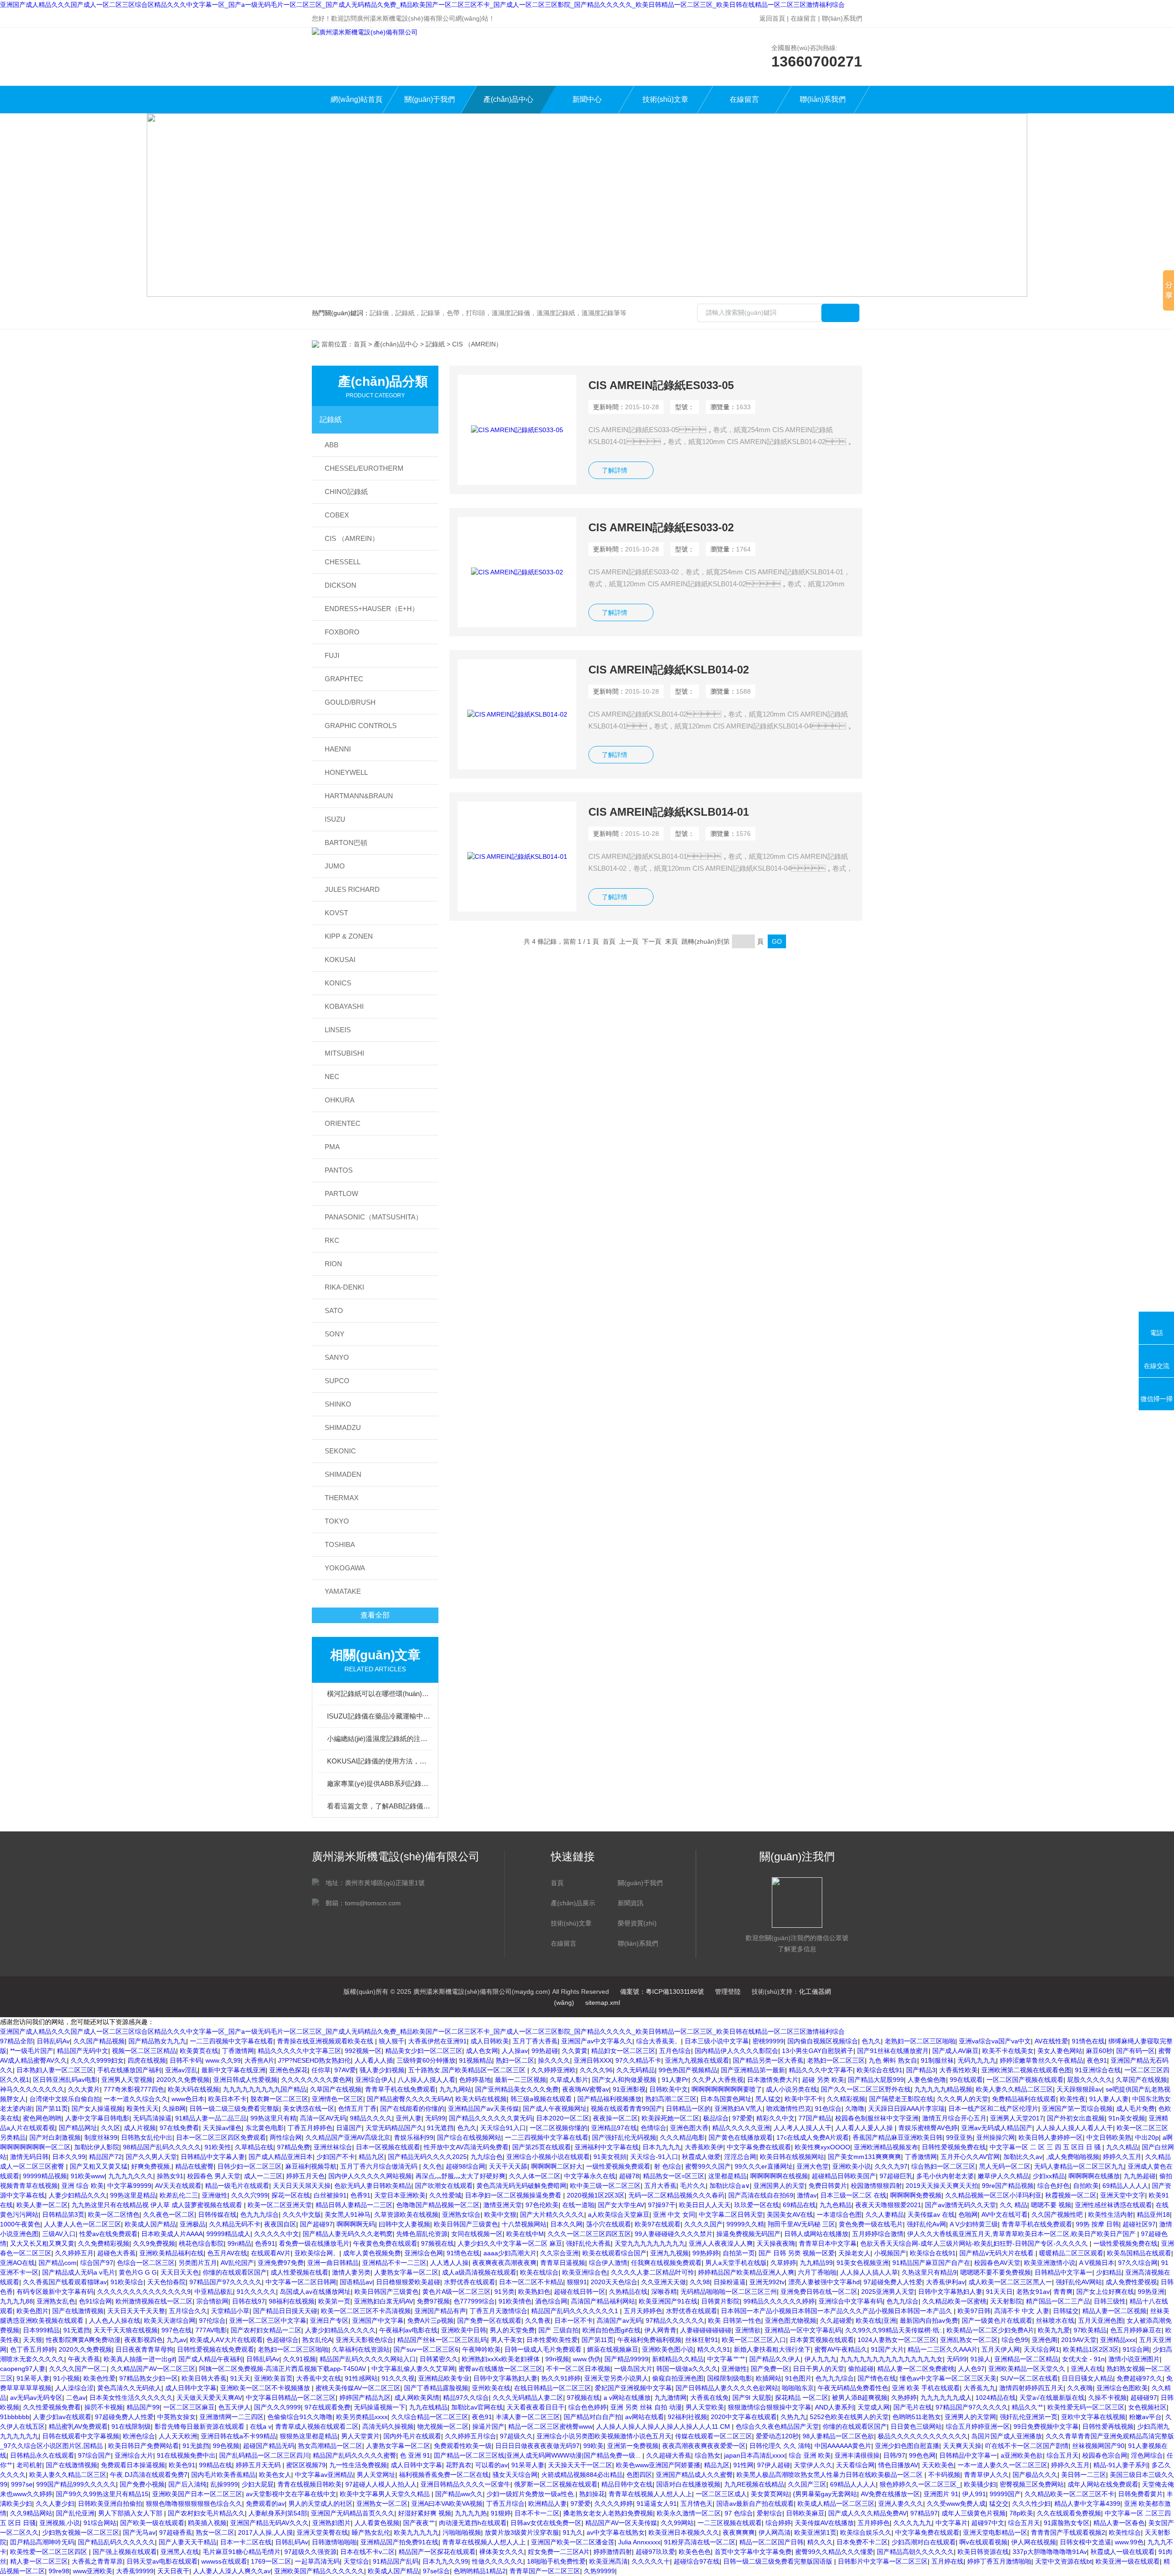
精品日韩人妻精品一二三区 (354, 2205)
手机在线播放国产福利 (129, 2070)
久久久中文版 (302, 2214)
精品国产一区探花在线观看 (437, 2552)
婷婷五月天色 (305, 2176)
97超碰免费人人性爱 (893, 2282)
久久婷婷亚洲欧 (554, 2070)
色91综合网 (95, 2301)
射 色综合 (668, 2166)
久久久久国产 (703, 2224)
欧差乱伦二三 (179, 2195)
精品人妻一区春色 (1119, 2523)
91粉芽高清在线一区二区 (700, 2542)
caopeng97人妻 (23, 2369)
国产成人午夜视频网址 (555, 2109)
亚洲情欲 (748, 2330)
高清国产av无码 (619, 2320)
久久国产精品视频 (99, 2041)
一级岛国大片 (633, 2369)
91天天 (240, 2378)
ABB (332, 445)
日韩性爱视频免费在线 (954, 2147)
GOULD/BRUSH (350, 702)
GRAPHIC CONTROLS (361, 726)
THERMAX (342, 1498)
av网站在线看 (645, 2417)
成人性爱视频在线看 (299, 2272)
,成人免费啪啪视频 (1073, 2157)
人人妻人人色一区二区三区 (83, 2224)
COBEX (337, 515)
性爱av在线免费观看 (108, 2234)
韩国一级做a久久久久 (687, 2369)
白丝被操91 (330, 2195)
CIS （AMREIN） (352, 538)
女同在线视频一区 (477, 2234)
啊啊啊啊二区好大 (557, 2166)
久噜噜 (855, 2109)
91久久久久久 (256, 2292)
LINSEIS (338, 1030)
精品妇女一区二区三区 (623, 2051)
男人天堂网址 (376, 2475)
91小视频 (66, 2378)
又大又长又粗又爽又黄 (42, 2243)
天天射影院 (1006, 2301)
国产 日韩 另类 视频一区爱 (797, 2253)
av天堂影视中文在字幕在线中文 (291, 2494)
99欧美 (593, 2446)
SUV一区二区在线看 (1029, 2378)
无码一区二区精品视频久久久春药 (676, 2195)
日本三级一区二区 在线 (853, 2195)
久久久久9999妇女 (97, 2060)
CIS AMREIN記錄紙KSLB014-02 (669, 670)
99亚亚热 (959, 2137)
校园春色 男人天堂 (214, 2176)
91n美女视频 (1127, 2118)
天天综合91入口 (503, 2128)
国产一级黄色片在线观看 (997, 2320)
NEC (332, 1077)
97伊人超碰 (774, 2465)
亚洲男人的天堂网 (970, 2417)
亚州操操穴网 (996, 2137)
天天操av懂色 (222, 2128)
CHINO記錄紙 (346, 492)
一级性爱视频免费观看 (618, 2166)
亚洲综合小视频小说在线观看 (548, 2157)
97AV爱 (345, 2070)
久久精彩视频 (846, 2099)
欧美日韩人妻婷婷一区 (1051, 2137)
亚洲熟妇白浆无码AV (384, 2301)
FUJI (332, 655)
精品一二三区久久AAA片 (943, 2349)
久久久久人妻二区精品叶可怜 (653, 2272)
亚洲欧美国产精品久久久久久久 (319, 2571)
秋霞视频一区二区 (1071, 2195)
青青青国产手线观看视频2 (1068, 2532)
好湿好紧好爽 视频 (425, 2513)
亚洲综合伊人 (375, 2080)
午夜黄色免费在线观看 (385, 2243)
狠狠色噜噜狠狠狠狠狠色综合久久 (194, 2504)
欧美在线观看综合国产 (615, 2253)
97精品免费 (293, 2147)
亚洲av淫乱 (181, 2070)
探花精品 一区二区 (802, 2398)
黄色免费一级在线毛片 (871, 2224)
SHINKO (338, 1404)
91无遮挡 (440, 2128)
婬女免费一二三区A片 (559, 2552)
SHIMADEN (343, 1474)
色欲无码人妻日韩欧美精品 (373, 2186)
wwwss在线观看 (224, 2561)
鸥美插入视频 (207, 2523)
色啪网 (968, 2214)
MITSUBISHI (344, 1053)
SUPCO (337, 1381)
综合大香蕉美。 (659, 2041)
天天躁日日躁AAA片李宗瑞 (906, 2109)
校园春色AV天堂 (997, 2263)
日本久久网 (566, 2224)
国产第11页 (52, 2109)
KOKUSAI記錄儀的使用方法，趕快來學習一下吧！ (380, 1761)
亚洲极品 (193, 2224)
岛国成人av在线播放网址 (315, 2292)
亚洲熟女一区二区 (382, 2504)
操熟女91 (170, 2176)
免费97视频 (433, 2301)
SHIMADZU (343, 1427)
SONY (335, 1334)
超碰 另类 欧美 (823, 2080)
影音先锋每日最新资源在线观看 (200, 2426)
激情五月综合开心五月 (954, 2118)
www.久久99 (223, 2060)
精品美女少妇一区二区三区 (424, 2051)
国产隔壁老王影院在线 (901, 2099)
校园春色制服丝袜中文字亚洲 (877, 2118)
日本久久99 (69, 2157)
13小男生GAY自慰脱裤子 (818, 2051)
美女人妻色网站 (1060, 2051)
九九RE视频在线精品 (754, 2484)
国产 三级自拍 (559, 2330)
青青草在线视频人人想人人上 (650, 2494)
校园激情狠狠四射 (876, 2186)
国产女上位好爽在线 (1105, 2292)
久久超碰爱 (836, 2320)
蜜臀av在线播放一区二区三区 (501, 2369)
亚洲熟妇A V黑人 (739, 2109)
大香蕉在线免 (709, 2398)
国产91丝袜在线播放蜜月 (893, 2051)
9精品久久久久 (371, 2118)
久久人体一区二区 (535, 2176)
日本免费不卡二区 (862, 2542)
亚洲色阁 (1045, 2340)
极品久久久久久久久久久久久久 (923, 2436)
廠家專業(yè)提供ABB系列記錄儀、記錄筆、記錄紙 (380, 1783)
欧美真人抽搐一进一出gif (139, 2359)
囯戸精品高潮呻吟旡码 (42, 2542)
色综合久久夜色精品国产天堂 (777, 2426)
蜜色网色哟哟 (42, 2118)
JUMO (335, 866)
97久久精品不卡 (638, 2060)
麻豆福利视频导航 (311, 2166)
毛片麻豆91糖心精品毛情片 (242, 2552)
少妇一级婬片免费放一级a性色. (531, 2494)
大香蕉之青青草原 (97, 2561)
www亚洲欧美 (93, 2571)
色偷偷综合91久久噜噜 (300, 2417)
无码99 (435, 2118)
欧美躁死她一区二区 (670, 2118)
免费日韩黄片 (828, 2186)
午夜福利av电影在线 (408, 2330)
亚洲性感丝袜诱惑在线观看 (1113, 2205)
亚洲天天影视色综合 (365, 2340)
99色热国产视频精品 (688, 2070)
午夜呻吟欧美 (482, 2349)
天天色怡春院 (166, 2282)
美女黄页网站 (770, 2494)
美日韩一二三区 (1084, 2475)
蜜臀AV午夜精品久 (841, 2349)
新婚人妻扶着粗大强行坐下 (772, 2349)
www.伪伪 (587, 2359)
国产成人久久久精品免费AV (867, 2513)
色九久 (871, 2041)
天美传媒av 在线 (931, 2214)
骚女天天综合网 (515, 2475)
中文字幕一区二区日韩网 (301, 2282)
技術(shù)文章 (665, 99)
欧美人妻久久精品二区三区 (1014, 2089)
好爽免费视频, (151, 2166)
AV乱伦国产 (237, 2263)
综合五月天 (1063, 2455)
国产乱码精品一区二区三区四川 (264, 2455)
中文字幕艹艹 (726, 2359)
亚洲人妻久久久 (901, 2504)
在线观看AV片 (271, 2253)
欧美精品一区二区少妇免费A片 (990, 2330)
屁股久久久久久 (1090, 2080)
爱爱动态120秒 (777, 2436)
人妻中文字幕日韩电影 (97, 2118)
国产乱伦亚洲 (75, 2513)
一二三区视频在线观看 (730, 2523)
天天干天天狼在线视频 (126, 2330)
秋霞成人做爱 (701, 2157)
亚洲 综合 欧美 (83, 2186)
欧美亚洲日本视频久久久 (684, 2532)
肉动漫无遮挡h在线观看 (473, 2523)
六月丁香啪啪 (817, 2272)
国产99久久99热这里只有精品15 (102, 2494)
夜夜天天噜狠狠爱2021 (888, 2205)
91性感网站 (361, 2378)
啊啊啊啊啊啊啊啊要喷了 (727, 2089)
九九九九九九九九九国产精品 (265, 2089)
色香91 (360, 2195)
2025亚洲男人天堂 (888, 2292)
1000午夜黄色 (20, 2224)
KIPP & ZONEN (349, 936)
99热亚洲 (1151, 2292)
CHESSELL (343, 562)
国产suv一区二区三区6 (426, 2349)
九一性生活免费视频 (358, 2465)
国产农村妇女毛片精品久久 (206, 2513)
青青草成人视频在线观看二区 (317, 2426)
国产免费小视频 (142, 2484)
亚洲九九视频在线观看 (697, 2060)
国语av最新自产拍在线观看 (755, 2504)
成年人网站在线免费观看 (1103, 2484)
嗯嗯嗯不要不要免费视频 (996, 2272)
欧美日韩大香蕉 (204, 2378)
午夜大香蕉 (84, 2359)
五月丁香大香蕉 (535, 2041)
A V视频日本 (1097, 2263)
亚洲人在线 (1087, 2369)
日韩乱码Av (53, 2041)
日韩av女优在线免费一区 (546, 2523)
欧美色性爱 (100, 2378)
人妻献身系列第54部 (278, 2513)
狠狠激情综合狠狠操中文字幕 (770, 2407)
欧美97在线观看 (658, 2224)
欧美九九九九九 (416, 2532)
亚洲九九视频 (670, 2253)
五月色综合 (675, 2051)
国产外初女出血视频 (1076, 2118)
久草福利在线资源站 (361, 2349)
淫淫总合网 (740, 2157)
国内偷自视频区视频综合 (823, 2041)
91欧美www (88, 2176)
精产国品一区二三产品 (1058, 2301)
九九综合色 (487, 2157)
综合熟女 (708, 2455)
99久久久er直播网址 (764, 2166)
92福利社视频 (687, 2417)
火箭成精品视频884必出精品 (582, 2475)
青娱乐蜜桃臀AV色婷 (928, 2128)
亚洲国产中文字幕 (378, 2320)
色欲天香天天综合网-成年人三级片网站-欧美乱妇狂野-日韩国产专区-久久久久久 (975, 2243)
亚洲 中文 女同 (674, 2214)
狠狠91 (577, 2282)
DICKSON (341, 585)
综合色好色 (1053, 2186)
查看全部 (375, 1615)
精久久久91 (714, 2349)
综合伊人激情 (608, 2263)
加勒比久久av (1023, 2157)
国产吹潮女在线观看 (444, 2186)
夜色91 (1097, 2060)
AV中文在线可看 (1005, 2214)
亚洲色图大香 (689, 2128)
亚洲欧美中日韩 (464, 2330)
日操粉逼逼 (730, 2282)
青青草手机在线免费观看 (400, 2089)
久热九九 (793, 2417)
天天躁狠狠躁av (1079, 2089)
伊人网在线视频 (1034, 2542)
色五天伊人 (234, 2407)
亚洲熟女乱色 (56, 2301)
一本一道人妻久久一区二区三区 (1002, 2465)
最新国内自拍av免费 (929, 2320)
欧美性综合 (1125, 2532)
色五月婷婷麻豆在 (1136, 2330)
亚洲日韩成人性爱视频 (245, 2080)
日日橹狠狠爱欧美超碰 (408, 2282)
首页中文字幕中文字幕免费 (753, 2552)
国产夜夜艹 (419, 2523)
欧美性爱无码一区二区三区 (1086, 2407)
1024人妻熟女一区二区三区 (897, 2340)
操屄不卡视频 (104, 2407)
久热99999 (599, 2571)
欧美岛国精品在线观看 (1139, 2253)
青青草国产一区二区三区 (545, 2571)
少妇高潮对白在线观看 (924, 2542)
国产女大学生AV (621, 2205)
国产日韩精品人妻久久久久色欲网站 (727, 2388)
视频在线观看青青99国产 (626, 2109)
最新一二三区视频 (521, 2080)
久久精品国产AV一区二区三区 (153, 2369)
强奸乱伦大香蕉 (588, 2243)
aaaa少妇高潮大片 (510, 2253)
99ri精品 (239, 2243)
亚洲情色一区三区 (338, 2099)
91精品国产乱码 (396, 2561)
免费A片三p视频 (430, 2320)
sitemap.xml (603, 2003)
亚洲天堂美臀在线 (322, 2532)
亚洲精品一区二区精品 (1026, 2359)
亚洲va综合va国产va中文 (995, 2041)
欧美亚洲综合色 (585, 2272)
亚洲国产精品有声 (440, 2311)
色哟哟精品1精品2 (480, 2571)
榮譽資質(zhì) (637, 1923)
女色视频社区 (1147, 2407)
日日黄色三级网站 (916, 2426)
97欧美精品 (1090, 2330)
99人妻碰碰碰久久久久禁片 (674, 2234)
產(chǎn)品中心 (508, 99)
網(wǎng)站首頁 (357, 99)
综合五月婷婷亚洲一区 (978, 2426)
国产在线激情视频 (78, 2311)
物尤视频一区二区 (443, 2426)
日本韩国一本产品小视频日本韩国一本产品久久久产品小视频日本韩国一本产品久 (837, 2311)
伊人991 (974, 2494)
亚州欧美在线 (491, 2388)
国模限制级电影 (730, 2378)
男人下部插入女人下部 (131, 2513)
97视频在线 (583, 2398)
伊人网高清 (775, 2532)
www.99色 (1129, 2542)
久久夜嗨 (1080, 2388)
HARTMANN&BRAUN (359, 796)
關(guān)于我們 (430, 99)
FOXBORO (342, 632)
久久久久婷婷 (614, 2504)
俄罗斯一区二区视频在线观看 (556, 2484)
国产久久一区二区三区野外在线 (866, 2089)
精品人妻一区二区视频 (1114, 2311)
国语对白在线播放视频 (688, 2484)
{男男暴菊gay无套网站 (825, 2494)
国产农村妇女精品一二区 (266, 2330)
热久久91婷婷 (561, 2378)
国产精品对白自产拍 (593, 2417)
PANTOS (339, 1170)
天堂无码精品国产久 (394, 2128)
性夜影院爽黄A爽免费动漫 (83, 2340)
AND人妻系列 (834, 2407)
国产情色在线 (877, 2378)
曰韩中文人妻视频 (404, 2224)
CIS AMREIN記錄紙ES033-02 (661, 527)
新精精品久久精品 (678, 2359)
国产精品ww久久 (459, 2494)
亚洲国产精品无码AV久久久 (269, 2523)
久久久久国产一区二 (78, 2369)
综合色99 (1015, 2340)
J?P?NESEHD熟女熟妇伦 (314, 2060)
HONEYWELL (346, 772)
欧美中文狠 (500, 2214)
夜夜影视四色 (144, 2340)
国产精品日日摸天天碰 (285, 2311)
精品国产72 (105, 2157)
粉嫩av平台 (1145, 2417)
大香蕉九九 (980, 2388)
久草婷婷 (783, 2263)
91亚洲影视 (629, 2089)
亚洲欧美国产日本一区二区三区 (197, 2494)
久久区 (111, 2128)
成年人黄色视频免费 (372, 2253)
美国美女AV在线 (790, 2214)
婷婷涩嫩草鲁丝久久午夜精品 (1041, 2060)
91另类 (504, 2292)
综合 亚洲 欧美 (810, 2455)
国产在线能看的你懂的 (412, 2109)
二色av (76, 2398)
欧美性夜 (1073, 2099)
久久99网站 (677, 2523)
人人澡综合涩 (74, 2388)
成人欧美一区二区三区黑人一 (1010, 2282)
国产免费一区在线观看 (489, 2320)
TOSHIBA (340, 1544)
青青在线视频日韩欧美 (310, 2484)
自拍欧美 (1086, 2186)
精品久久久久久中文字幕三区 (299, 2051)
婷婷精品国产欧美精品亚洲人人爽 (746, 2272)
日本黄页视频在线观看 (822, 2340)
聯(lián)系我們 (842, 18)
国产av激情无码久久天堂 (961, 2205)
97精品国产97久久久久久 (226, 2282)
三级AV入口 (59, 2234)
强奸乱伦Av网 (926, 2224)
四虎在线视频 (147, 2060)
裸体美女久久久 (502, 2552)
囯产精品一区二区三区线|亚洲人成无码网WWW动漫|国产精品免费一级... (538, 2455)
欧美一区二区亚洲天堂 (280, 2205)
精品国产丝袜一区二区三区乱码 (442, 2340)
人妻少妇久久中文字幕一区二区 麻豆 (510, 2243)
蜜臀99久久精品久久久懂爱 (834, 2552)
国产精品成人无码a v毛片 (79, 2272)
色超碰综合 (282, 2340)
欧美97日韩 (974, 2311)
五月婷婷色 (874, 2523)
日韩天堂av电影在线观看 (162, 2561)
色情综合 (653, 2128)
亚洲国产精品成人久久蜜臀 (694, 2475)
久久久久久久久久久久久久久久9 (144, 2292)
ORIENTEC (343, 1123)
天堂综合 (356, 2561)
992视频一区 (363, 2051)
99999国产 (1005, 2494)
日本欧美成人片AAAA (172, 2234)
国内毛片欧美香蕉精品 (223, 2475)
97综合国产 (94, 2455)
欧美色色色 (695, 2552)
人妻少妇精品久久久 (78, 2195)
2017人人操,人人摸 (266, 2532)
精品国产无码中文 (83, 2051)
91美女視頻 (610, 2157)
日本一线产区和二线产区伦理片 (993, 2109)
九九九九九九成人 (946, 2398)
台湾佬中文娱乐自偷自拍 (65, 2099)
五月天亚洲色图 (1101, 2320)
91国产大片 (887, 2349)
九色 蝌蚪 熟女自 (893, 2060)
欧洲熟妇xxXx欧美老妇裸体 (502, 2359)
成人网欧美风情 (417, 2398)
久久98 (700, 2282)
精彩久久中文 (775, 2118)
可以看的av (491, 2465)
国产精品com (58, 2263)
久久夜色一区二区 (169, 2214)
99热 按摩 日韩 (1097, 2224)
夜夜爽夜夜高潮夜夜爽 (504, 2263)
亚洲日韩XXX (593, 2060)
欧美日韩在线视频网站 (792, 2157)
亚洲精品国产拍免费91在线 (399, 2542)
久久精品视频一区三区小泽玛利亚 (993, 2195)
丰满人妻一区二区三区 (528, 2417)
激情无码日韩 (29, 2157)
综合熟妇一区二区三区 (943, 2166)
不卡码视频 (944, 2475)
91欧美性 (218, 2147)
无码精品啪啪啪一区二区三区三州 (729, 2292)
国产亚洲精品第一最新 (753, 2070)
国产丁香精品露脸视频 (436, 2388)
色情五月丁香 (357, 2109)
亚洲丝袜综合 (333, 2147)
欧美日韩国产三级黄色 (466, 2224)
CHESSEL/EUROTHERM (364, 468)
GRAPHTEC (344, 679)
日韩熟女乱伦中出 (147, 2137)
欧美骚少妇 (980, 2484)
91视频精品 (476, 2060)
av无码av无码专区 (36, 2398)
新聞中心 (587, 99)
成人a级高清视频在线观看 (479, 2272)
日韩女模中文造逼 (1085, 2542)
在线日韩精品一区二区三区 (553, 2388)
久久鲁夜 (538, 2320)
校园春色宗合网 (1105, 2455)
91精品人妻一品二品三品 (211, 2118)
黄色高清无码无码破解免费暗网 (521, 2186)
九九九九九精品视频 (943, 2089)
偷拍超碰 (861, 2369)
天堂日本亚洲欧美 (400, 2195)
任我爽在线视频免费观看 (666, 2263)
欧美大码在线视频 (194, 2089)
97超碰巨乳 (896, 2176)
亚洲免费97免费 (281, 2263)
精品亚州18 (1153, 2214)
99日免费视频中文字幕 (1046, 2426)
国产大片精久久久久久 (552, 2214)
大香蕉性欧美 (958, 2070)
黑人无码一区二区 (1005, 2166)
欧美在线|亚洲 (876, 2320)
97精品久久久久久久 (675, 2320)
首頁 (360, 344)
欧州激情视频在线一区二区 (154, 2301)
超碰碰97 (1144, 2398)
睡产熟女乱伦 (371, 2532)
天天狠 (33, 2340)
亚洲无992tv (767, 2282)
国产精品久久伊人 (775, 2359)
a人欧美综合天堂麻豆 (619, 2214)
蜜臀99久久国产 (708, 2166)
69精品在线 (799, 2205)
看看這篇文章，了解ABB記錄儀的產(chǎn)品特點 (380, 1806)
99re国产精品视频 (1008, 2186)
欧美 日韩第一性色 (735, 2320)
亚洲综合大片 (134, 2455)
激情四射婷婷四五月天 (1031, 2388)
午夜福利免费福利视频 (649, 2340)
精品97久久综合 (466, 2398)
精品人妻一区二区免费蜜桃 (916, 2369)
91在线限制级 (131, 2426)
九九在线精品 (428, 2407)
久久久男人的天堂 (963, 2099)
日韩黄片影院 (720, 2301)
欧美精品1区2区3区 (1091, 2349)
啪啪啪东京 (798, 2388)
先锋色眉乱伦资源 (422, 2234)
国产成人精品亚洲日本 (281, 2157)
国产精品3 (921, 2070)
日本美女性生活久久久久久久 (131, 2398)
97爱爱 (742, 2118)
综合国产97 (97, 2263)
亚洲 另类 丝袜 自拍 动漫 (646, 2407)
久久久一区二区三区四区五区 (589, 2234)
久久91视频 (299, 2359)
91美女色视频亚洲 (863, 2263)
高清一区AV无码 (323, 2118)
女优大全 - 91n (1083, 2359)
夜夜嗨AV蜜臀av (586, 2089)
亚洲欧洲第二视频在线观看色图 (1026, 2070)
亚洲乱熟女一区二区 (969, 2340)
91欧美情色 (515, 2301)
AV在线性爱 (1051, 2041)
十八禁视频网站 (524, 2224)
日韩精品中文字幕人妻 (213, 2157)
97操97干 (662, 2205)
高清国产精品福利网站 (603, 2301)
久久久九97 (891, 2166)
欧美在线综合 (539, 2272)
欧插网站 (769, 2378)
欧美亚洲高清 (609, 2561)
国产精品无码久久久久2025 (427, 2157)
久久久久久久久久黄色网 (316, 2080)
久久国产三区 (807, 2484)
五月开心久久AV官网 (970, 2157)
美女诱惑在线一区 (309, 2109)
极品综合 (716, 2118)
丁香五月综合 (505, 2504)
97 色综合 (739, 2513)
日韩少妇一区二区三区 (249, 2166)
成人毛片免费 (1135, 2109)
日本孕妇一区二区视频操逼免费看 (514, 2195)
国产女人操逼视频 (97, 2109)
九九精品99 (816, 2263)
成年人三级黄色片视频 (974, 2513)
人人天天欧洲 (178, 2436)
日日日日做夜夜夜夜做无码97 (537, 2446)
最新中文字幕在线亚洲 (233, 2070)
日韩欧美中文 (669, 2089)
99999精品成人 (228, 2234)
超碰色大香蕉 (116, 2253)
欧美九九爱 (1054, 2330)
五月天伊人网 (1001, 2349)
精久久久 (820, 2542)
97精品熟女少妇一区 (149, 2378)
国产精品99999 (626, 2359)
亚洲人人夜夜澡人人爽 (721, 2243)
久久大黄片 (84, 2089)
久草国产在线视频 (1141, 2080)
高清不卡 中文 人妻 (1022, 2311)
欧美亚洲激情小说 (1050, 2263)
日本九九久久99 (445, 2561)
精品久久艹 (1028, 2407)
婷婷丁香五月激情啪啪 (999, 2561)
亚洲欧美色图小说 (668, 2349)
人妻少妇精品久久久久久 (340, 2330)
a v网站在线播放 (627, 2398)
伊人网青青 (660, 2330)
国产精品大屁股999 (876, 2080)
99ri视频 (557, 2359)
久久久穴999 (249, 2195)
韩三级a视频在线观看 (542, 2099)
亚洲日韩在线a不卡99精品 (238, 2436)
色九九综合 (903, 2301)
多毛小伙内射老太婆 (945, 2176)
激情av (807, 2195)
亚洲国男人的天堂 (779, 2186)
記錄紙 (435, 344)
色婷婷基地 (475, 2080)
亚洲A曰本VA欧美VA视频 (447, 2504)
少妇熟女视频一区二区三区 (81, 2532)
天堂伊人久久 (813, 2465)
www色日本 (188, 2099)
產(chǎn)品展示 (573, 1903)
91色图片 (798, 2378)
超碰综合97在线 (697, 2561)
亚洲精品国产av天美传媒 (484, 2109)
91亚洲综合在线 (1098, 2070)
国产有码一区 (1135, 2051)
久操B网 (174, 2109)
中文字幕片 (952, 2523)
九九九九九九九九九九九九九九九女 (892, 2359)
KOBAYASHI (344, 1006)
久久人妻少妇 (55, 2504)
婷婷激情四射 (613, 2552)
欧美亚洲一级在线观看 (1128, 2561)
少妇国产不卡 (336, 2157)
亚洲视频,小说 (60, 2523)
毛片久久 (693, 2186)
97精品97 (924, 2513)
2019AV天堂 (1079, 2340)
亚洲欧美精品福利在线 (172, 2253)
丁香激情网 (238, 2051)
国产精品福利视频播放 (609, 2099)
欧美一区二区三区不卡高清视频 (366, 2311)
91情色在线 (1088, 2041)
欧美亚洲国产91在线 (668, 2301)
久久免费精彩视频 (104, 2243)
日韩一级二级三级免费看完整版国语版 (779, 2561)
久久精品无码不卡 (235, 2224)
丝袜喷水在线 (1055, 2320)
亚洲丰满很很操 (857, 2455)
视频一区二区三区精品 (144, 2051)
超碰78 (629, 2176)
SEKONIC (340, 1451)
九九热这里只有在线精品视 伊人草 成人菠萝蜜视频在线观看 (158, 2205)
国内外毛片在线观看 (412, 2436)
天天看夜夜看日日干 (536, 2407)
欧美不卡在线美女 (1008, 2051)
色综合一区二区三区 (146, 2263)
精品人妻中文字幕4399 (1087, 2504)
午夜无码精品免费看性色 (853, 2388)
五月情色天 (697, 2504)
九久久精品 (1122, 2147)
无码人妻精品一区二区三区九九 (1079, 2166)
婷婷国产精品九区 (365, 2398)
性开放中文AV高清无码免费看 (466, 2147)
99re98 (59, 2571)
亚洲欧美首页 (273, 2378)
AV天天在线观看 (178, 2186)
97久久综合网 (1138, 2263)
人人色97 (971, 2369)
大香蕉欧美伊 (704, 2147)
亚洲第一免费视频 (633, 2446)
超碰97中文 (988, 2523)
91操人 (980, 2359)
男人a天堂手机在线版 (736, 2263)
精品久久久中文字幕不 (821, 2070)
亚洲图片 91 (941, 2494)
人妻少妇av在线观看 (62, 2417)
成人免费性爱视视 (1131, 2282)
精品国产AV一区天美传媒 (621, 2523)
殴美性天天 (143, 2109)
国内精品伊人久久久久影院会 (737, 2051)
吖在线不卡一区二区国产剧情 (1027, 2446)
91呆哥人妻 (33, 2378)
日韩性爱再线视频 (1108, 2426)
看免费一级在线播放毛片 (314, 2243)
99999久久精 (745, 2224)
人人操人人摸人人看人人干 (1074, 2128)
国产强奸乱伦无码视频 (624, 2137)
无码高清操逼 (152, 2118)
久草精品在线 (254, 2147)
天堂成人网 (874, 2407)
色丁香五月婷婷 (33, 2349)
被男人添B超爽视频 (860, 2398)
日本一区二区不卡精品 (531, 2282)
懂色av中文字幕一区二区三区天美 (948, 2378)
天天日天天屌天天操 (302, 2186)
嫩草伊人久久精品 (1003, 2176)
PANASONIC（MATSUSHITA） (374, 1217)
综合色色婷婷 (587, 2407)
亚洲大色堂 (813, 2166)
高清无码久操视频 (388, 2426)
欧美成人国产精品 (150, 2224)
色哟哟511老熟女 (917, 2417)
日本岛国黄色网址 (726, 2099)
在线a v (261, 2426)
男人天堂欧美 (705, 2407)
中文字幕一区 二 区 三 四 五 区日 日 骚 (1046, 2147)
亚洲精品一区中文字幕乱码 (803, 2330)
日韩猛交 (1066, 2311)
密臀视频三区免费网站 (1032, 2484)
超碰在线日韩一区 (580, 2292)
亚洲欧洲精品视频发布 (886, 2147)
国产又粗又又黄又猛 (99, 2166)
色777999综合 (474, 2301)
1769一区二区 (271, 2561)
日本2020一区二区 (563, 2118)
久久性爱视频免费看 (52, 2407)
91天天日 (999, 2292)
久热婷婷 (904, 2398)
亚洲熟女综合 (461, 2214)
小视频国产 (890, 2253)
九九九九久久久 (131, 2176)
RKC (332, 1240)
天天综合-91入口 (654, 2157)
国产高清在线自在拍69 (761, 2195)
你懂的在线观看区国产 (235, 2272)
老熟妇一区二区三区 (836, 2060)
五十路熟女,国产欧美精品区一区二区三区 (468, 2070)
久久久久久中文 (277, 2234)
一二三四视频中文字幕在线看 (232, 2041)
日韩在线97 (249, 2301)
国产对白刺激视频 (55, 2137)
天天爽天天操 (962, 2446)
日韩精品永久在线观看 (42, 2455)
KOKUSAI (340, 960)
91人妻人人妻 (1109, 2099)
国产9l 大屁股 (752, 2398)
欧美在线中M (525, 2234)
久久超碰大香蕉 (669, 2455)
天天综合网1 (1041, 2349)
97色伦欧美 (542, 2205)
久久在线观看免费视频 (1069, 2513)
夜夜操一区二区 (615, 2118)
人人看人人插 (374, 2060)
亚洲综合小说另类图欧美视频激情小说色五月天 (604, 2436)
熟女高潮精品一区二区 (330, 2446)
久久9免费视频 (154, 2243)
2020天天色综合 (614, 2282)
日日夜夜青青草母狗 (144, 2349)
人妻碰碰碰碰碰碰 (706, 2330)
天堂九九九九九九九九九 (650, 2243)
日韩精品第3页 (63, 2214)
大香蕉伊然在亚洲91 (437, 2041)
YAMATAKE (343, 1591)
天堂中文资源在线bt (1063, 2561)
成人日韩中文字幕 (191, 2388)
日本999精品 (41, 2330)
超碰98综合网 (465, 2166)
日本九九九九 (662, 2147)
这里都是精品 (727, 2176)
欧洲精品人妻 (548, 2504)
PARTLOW (341, 1193)
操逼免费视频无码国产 (748, 2234)
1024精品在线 (996, 2398)
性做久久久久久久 (498, 2561)
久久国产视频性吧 (1058, 2214)
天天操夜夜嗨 (776, 2243)
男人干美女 (507, 2340)
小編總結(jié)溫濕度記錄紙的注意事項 (380, 1739)
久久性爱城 (445, 2195)
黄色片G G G (138, 2272)
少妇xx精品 (1049, 2176)
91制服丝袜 (937, 2060)
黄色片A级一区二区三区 (457, 2292)
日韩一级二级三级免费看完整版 (234, 2109)
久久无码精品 (636, 2070)
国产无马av (139, 2532)
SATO (334, 1310)
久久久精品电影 (682, 2137)
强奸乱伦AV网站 (1079, 2282)
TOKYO (337, 1521)
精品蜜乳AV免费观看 (78, 2426)
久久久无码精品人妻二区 (528, 2398)
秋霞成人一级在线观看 (1123, 2552)
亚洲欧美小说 (852, 2166)
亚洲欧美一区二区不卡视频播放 (266, 2388)
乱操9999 (224, 2484)
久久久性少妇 (1031, 2504)
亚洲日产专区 (329, 2320)
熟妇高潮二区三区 (671, 2099)
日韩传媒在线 (217, 2214)
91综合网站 (100, 2523)
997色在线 (177, 2330)
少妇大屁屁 (258, 2484)
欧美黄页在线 (199, 2051)
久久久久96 (596, 2070)
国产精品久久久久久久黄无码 (491, 2118)
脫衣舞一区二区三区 (279, 2099)
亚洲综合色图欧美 (1122, 2388)
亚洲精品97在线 (614, 2128)
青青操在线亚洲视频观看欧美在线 (326, 2041)
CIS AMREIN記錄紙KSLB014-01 (669, 812)
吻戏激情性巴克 (789, 2109)
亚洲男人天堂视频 (127, 2080)
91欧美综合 (127, 2282)
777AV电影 (211, 2330)
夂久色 (432, 2166)
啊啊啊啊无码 (356, 2224)
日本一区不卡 (574, 2320)
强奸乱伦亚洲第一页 (1029, 2417)
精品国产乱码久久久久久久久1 (576, 2311)
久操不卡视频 (1108, 2398)
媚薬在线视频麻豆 (613, 2349)
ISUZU (335, 819)
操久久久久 (554, 2060)
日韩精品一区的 (688, 2109)
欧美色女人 (275, 2475)
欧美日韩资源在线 (983, 2552)
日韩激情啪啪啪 (334, 2542)
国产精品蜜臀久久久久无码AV (409, 2099)
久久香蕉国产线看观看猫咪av (65, 2282)
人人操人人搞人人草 (869, 2272)
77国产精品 (815, 2118)
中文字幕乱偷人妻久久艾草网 (413, 2369)
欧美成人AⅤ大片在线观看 (226, 2340)
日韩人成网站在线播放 (816, 2234)
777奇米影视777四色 (134, 2089)
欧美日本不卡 (227, 2099)
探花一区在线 (291, 2195)
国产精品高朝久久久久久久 (915, 2552)
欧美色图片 (33, 2311)
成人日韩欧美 (490, 2041)
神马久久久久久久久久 (32, 2089)
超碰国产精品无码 (269, 2446)
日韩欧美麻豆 (805, 2513)
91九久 (573, 2532)
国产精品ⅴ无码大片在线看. (997, 2253)
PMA (332, 1147)
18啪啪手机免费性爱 (556, 2561)
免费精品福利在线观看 (1024, 2099)
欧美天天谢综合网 (170, 2320)
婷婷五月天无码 (259, 2465)
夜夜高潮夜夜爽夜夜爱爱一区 (704, 2446)
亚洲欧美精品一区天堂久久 (1028, 2369)
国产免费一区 (770, 2369)
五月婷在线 (947, 2561)
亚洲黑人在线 (180, 2552)
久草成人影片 (569, 2080)
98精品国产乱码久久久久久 (162, 2147)
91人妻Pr (675, 2080)
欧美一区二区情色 (114, 2214)
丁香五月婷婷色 (310, 2128)
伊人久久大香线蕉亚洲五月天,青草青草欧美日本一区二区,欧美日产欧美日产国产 (1022, 2234)
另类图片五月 (198, 2263)
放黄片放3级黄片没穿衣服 (522, 2532)
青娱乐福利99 (414, 2137)
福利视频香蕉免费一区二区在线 (444, 2475)
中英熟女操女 (177, 2417)
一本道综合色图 (839, 2214)
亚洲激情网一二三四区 (232, 2417)
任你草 (321, 2070)
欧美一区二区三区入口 (754, 2340)
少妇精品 (1109, 2272)
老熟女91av (1033, 2292)
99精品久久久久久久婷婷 (779, 2301)
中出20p (1147, 2137)
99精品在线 (216, 2465)
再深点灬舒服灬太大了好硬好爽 (460, 2176)
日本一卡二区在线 (246, 2542)
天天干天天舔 (508, 2166)
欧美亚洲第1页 (815, 2532)
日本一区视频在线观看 (388, 2147)
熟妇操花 (592, 2494)
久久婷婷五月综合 (471, 2436)
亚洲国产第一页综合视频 (1077, 2109)
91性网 (743, 2465)
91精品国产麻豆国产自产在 (931, 2263)
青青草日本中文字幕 (828, 2243)
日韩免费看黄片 (1141, 2494)
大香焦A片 (259, 2060)
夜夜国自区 (280, 2224)
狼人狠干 (392, 2041)
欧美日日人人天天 (705, 2205)
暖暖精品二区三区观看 (1071, 2253)
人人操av (515, 2051)
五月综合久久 (188, 2311)
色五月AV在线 (227, 2253)
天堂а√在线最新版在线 (1052, 2398)
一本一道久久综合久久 (136, 2099)
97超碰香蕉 (176, 2532)
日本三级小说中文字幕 (717, 2041)
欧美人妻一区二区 (42, 2205)
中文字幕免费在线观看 (759, 2147)
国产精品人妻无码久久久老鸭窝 (348, 2234)
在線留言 (803, 18)
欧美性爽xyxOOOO (822, 2147)
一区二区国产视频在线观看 (1025, 2080)
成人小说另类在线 (792, 2089)
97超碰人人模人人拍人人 (381, 2484)
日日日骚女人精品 (1087, 2378)
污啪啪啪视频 (462, 2532)
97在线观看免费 (327, 2407)
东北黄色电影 (265, 2128)
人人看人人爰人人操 (865, 2128)
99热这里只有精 (273, 2118)
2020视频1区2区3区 (596, 2195)
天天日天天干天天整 (136, 2311)
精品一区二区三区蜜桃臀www (550, 2426)
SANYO (337, 1357)
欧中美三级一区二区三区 (605, 2186)
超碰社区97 (1139, 2224)
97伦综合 (212, 2320)
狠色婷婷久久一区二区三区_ (920, 2484)
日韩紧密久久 (439, 2359)
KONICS (338, 983)
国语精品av (356, 2282)
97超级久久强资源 (310, 2552)
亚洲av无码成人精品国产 (997, 2128)
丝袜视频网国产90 (1098, 2446)
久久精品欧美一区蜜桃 (954, 2301)
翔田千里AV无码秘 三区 (801, 2224)
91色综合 (828, 2109)
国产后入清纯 (188, 2484)
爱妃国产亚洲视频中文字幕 (633, 2388)
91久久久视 (398, 2378)
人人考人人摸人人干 (803, 2128)
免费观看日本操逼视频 (133, 2465)
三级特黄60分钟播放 (426, 2060)
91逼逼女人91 (657, 2504)
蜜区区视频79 (306, 2465)
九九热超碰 (1140, 2176)
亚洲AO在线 (17, 2263)
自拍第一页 (739, 2253)
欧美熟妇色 (534, 2292)
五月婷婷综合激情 (878, 2234)
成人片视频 (140, 2128)
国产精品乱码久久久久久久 (116, 2542)
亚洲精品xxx (1118, 2340)
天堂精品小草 (230, 2311)
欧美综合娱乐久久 (866, 2532)
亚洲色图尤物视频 (791, 2320)
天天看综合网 (855, 2465)
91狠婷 (501, 2513)
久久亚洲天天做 (664, 2282)
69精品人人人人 (1125, 2186)
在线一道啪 (578, 2205)
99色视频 (226, 2446)
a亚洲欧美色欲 (1022, 2455)
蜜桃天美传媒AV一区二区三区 (358, 2388)
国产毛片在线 (913, 2407)
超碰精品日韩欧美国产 (844, 2176)
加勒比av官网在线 (477, 2407)
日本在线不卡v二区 (368, 2552)
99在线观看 (966, 2080)
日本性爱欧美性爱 (552, 2340)
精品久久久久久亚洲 (741, 2128)
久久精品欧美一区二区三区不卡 (1069, 2494)
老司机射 (29, 2465)
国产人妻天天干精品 (188, 2542)
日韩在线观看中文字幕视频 (81, 2436)
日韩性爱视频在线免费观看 (216, 2349)
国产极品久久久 (1035, 2475)
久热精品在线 (628, 2292)
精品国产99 (143, 2407)
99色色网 (922, 2455)
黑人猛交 (768, 2099)
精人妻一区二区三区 (39, 2561)
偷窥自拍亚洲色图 (678, 2378)
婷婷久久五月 (1122, 2157)
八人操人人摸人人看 (426, 2080)
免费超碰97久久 (1140, 2378)
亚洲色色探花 (288, 2070)
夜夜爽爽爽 (739, 2532)
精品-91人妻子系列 (1121, 2465)
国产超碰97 (316, 2224)
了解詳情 (615, 470)
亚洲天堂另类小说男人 (616, 2378)
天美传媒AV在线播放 (824, 2523)
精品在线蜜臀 (194, 2166)
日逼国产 (349, 2128)
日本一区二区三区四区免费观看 (221, 2137)
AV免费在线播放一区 (890, 2494)
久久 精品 (1013, 2205)
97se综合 (436, 2571)
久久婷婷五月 (74, 2253)
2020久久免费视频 (183, 2080)
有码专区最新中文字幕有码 (55, 2292)
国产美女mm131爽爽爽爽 (864, 2157)
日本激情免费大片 (773, 2080)
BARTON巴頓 (346, 843)
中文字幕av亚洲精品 (324, 2475)
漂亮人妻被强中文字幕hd (824, 2282)
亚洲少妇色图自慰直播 (907, 2446)
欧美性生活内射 (1111, 2214)
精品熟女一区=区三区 (674, 2176)
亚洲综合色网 (424, 2253)
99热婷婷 (706, 2253)
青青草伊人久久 (986, 2475)
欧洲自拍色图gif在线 (612, 2330)
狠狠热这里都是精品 (309, 2436)
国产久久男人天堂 (151, 2157)
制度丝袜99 (101, 2137)
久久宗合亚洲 (559, 2253)
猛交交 (999, 2504)
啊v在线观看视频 (983, 2542)
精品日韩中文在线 (627, 2484)
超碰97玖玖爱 (655, 2552)
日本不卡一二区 (537, 2513)
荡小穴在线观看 (609, 2224)
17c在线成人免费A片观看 (813, 2137)
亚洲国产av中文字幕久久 (597, 2041)
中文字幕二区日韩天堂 (731, 2214)
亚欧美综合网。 (317, 2253)
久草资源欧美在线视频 (406, 2214)
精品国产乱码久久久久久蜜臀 (354, 2455)
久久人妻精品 (885, 2214)
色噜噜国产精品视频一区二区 (438, 2205)
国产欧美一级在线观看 (152, 2523)
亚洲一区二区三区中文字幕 (268, 2320)
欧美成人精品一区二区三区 (836, 2504)
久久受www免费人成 (956, 2504)
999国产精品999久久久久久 (76, 2484)
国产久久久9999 (277, 2407)
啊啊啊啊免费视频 (916, 2195)
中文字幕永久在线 (590, 2176)
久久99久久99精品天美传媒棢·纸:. (894, 2330)
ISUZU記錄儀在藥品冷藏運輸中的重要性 (380, 1716)
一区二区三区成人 (721, 2494)
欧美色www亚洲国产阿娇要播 (658, 2465)
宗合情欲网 (212, 2301)
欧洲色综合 (139, 2436)
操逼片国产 (488, 2426)
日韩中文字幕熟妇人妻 (950, 2292)
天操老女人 (854, 2253)
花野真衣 (459, 2465)
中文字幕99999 (129, 2186)
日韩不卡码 (186, 2060)
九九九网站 (455, 2089)
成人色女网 (482, 2051)
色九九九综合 (260, 2214)
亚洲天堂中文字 (1123, 2195)
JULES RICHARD (352, 889)
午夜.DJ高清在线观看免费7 (149, 2475)
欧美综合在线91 (880, 2070)
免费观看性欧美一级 (463, 2446)
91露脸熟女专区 (1067, 2523)
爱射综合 (770, 2513)
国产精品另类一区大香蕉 (768, 2060)
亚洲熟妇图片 (332, 2523)
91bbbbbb (15, 2417)
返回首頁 (772, 18)
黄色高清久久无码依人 (129, 2388)
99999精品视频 (45, 2176)
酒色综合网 (551, 2301)
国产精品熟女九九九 (157, 2041)
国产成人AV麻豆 (955, 2051)
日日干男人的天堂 (819, 2369)
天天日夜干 (173, 2571)
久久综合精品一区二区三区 (430, 2417)
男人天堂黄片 (360, 2436)
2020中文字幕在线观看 (744, 2417)
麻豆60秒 (1099, 2051)
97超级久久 (516, 2436)
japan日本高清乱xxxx (755, 2455)
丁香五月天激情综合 (498, 2311)
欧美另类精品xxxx (362, 2417)
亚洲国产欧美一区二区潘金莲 (573, 2542)
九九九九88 (17, 2301)
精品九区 (371, 2157)
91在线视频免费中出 (186, 2455)
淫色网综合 (1147, 2455)
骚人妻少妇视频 (382, 2070)
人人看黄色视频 (377, 2523)
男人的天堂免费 (512, 2330)
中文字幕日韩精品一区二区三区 (291, 2398)
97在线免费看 (179, 2128)
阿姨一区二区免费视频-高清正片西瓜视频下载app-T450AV (283, 2369)
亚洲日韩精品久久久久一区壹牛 (465, 2484)
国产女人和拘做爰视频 (625, 2080)
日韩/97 (894, 2455)
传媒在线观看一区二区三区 (714, 2436)
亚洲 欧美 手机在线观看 (926, 2388)
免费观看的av (265, 2504)
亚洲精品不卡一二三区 (394, 2263)
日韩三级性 (1110, 2301)
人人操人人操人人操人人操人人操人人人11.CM (664, 2426)
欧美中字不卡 (804, 2099)
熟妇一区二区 (515, 2060)
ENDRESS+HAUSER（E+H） (372, 609)
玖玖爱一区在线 (757, 2205)
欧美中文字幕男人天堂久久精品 (386, 2494)
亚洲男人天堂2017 (1017, 2118)
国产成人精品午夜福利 (210, 2359)
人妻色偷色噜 (927, 2080)
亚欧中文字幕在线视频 (1093, 2417)
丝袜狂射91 (702, 2340)
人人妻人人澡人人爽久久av (232, 2571)
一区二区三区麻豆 (189, 2407)
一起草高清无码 (317, 2561)
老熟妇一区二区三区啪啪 (920, 2041)
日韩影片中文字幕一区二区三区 (883, 2561)
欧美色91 (182, 2465)
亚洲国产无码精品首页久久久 (353, 2513)
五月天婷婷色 (643, 2311)
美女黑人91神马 (348, 2214)
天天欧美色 (938, 2465)
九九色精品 (836, 2205)
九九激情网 (670, 2398)
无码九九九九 (977, 2060)
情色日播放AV (898, 2465)
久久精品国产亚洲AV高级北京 (348, 2137)
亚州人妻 (409, 2118)
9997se (22, 2484)
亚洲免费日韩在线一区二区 (819, 2292)
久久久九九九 (913, 2523)
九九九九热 (471, 2513)
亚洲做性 (215, 2195)
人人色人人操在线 (115, 2320)
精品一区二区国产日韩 (771, 2542)
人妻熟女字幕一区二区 (406, 2272)
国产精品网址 (78, 2128)
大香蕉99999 (135, 2571)
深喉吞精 (664, 2292)
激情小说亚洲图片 (1134, 2359)
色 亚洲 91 (415, 2455)
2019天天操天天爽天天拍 (942, 2186)
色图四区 (639, 2475)
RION (333, 1264)
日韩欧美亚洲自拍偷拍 (110, 2504)
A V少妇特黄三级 (974, 2224)
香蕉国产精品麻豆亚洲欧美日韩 (897, 2137)
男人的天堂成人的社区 (321, 2504)
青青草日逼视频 (563, 2263)
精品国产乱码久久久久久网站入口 (368, 2359)
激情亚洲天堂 (503, 2205)
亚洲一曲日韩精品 (333, 2263)
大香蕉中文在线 (319, 2378)
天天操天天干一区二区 (580, 2465)
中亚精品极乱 (214, 2292)
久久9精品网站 (31, 2513)
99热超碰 (545, 2051)
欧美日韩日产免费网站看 (144, 2446)
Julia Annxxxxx (639, 2542)
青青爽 (1063, 2292)
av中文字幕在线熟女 (616, 2532)
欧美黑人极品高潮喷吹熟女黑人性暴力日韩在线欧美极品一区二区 (831, 2475)
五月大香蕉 (660, 2186)
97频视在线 (437, 2243)
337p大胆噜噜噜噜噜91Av (1050, 2552)
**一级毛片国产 (32, 2051)
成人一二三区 (263, 2176)
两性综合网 (286, 2137)
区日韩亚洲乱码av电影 (65, 2080)
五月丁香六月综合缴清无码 (380, 2166)
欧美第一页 (334, 2301)
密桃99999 (768, 2041)
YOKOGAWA (345, 1568)
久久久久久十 (651, 2561)
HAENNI (338, 749)
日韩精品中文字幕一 (1063, 2272)
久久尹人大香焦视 (718, 2080)
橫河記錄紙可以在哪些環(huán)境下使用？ (380, 1694)
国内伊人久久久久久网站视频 (370, 2176)
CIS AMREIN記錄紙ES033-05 (661, 385)
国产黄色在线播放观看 (741, 2137)
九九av (176, 2340)
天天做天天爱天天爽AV (209, 2398)
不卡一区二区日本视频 (578, 2369)
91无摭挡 (196, 2446)
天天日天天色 (180, 2272)
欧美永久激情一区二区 (689, 2513)
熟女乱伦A (317, 2340)
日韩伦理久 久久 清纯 (780, 2446)
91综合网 (1136, 2349)
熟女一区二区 (215, 2532)
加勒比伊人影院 (97, 2147)
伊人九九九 (820, 2359)
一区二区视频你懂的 (559, 2128)
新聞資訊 (631, 1903)
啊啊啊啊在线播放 (1094, 2176)
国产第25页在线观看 (542, 2147)
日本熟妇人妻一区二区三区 (55, 2070)
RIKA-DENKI (344, 1287)
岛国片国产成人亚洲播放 (1007, 2436)
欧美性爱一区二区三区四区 (50, 2552)
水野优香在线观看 (470, 2282)
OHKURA (340, 1100)
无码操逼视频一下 (380, 2407)
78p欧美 (1021, 2513)
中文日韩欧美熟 (1109, 2137)
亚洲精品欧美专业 (444, 2378)
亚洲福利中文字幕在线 (607, 2147)
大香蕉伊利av (945, 2282)
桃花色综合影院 (201, 2243)
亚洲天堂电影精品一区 (995, 2532)
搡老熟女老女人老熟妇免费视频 (608, 2513)
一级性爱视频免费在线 (1125, 2243)
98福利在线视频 (292, 2301)
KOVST (336, 913)
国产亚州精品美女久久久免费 (517, 2089)
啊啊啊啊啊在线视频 (779, 2176)
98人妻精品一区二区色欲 (838, 2436)
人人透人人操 (449, 2263)
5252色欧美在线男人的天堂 (849, 2417)
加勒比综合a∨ (730, 2186)
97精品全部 (17, 2041)
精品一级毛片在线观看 (237, 2186)
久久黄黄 (575, 2051)
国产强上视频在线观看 (125, 2552)
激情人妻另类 (351, 2272)
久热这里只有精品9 (929, 2272)
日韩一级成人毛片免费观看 (544, 2349)
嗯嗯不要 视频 (1051, 2205)
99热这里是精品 (133, 2195)
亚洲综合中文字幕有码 (851, 2301)
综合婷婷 (778, 2523)
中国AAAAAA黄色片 (843, 2446)
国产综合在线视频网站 (469, 2137)
